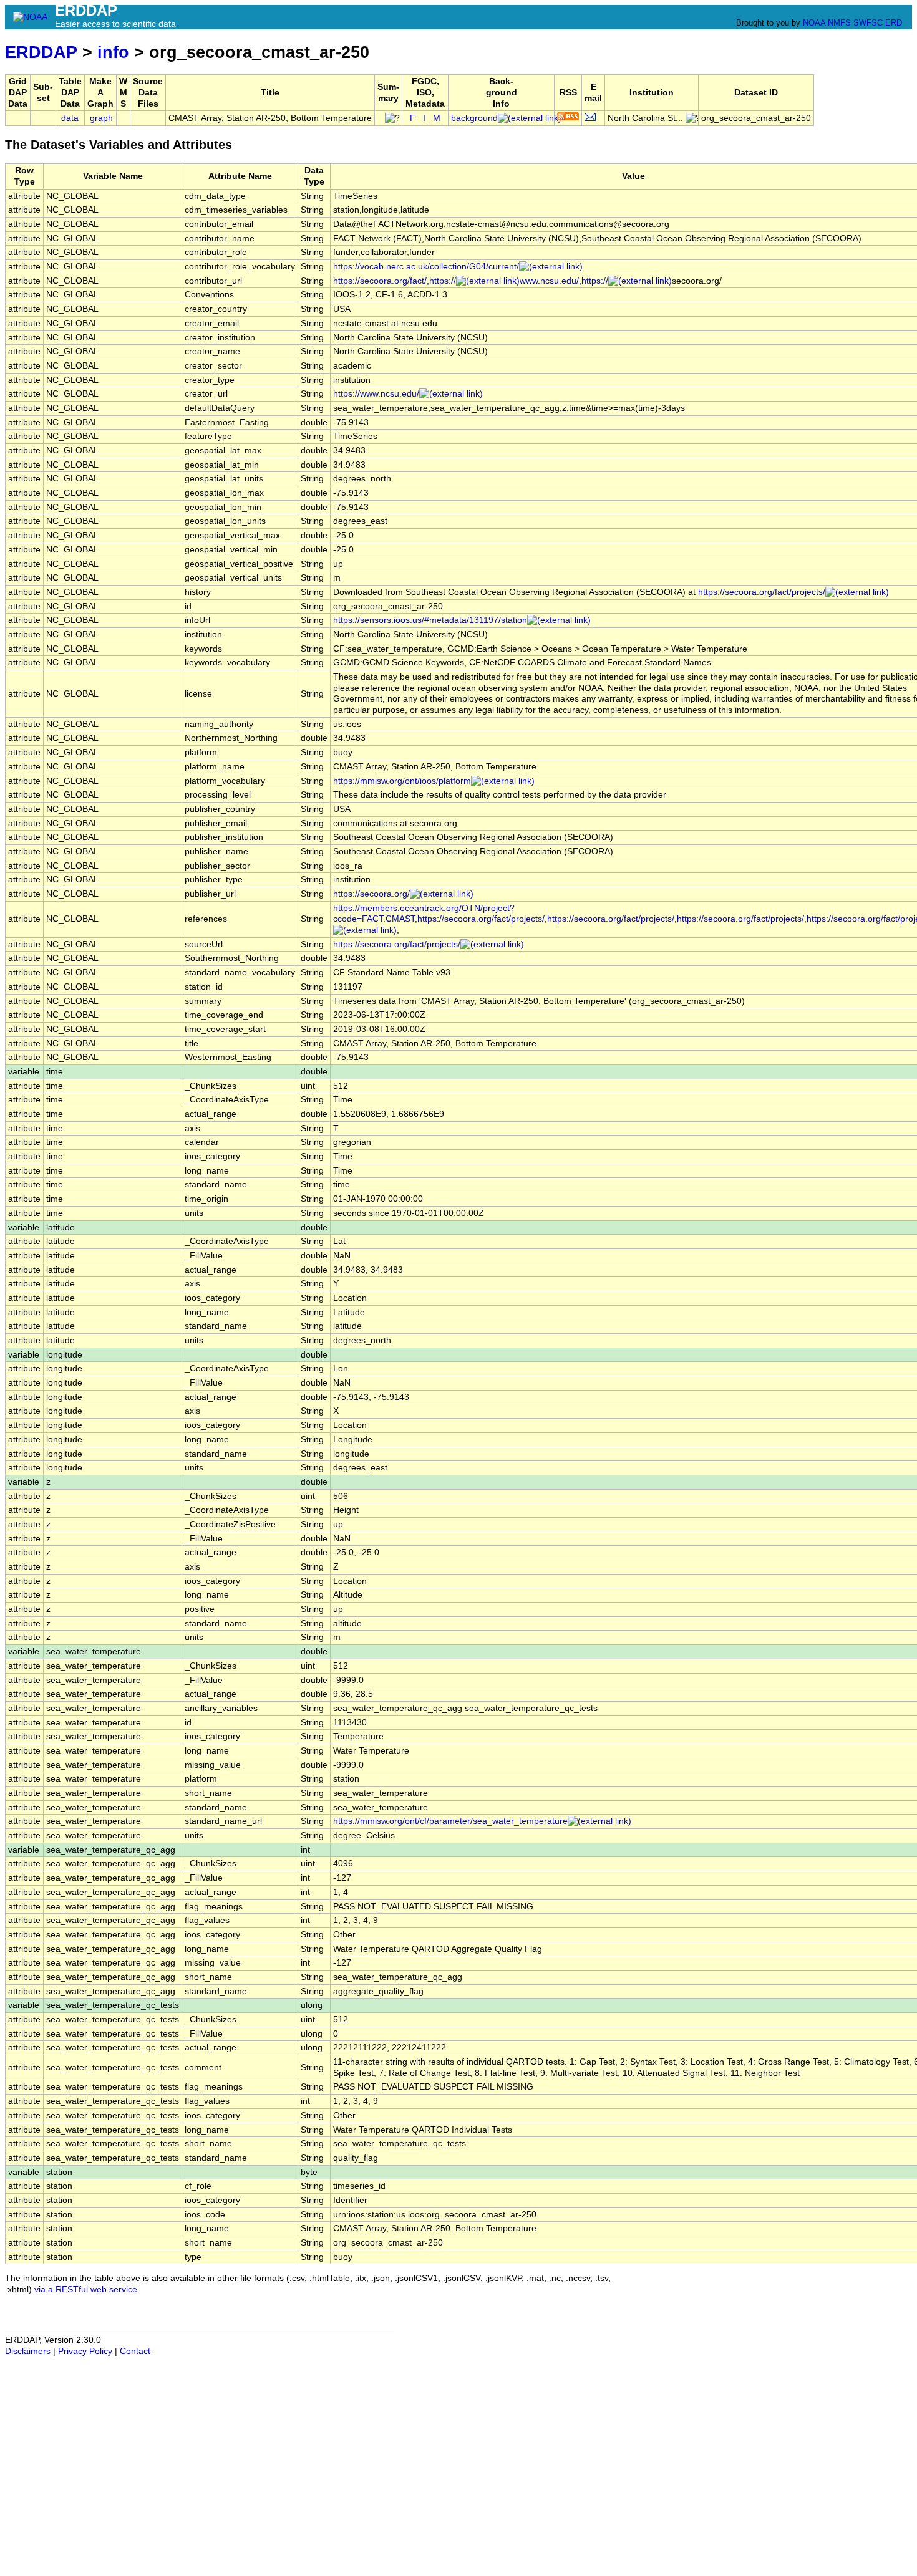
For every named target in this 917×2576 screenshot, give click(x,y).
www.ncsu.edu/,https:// (564, 281)
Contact (135, 2351)
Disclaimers (28, 2351)
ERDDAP (41, 52)
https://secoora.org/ (371, 894)
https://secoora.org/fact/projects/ (762, 592)
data (70, 118)
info (113, 52)
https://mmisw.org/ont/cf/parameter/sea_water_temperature (450, 1821)
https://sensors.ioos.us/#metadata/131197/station (430, 620)
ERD (894, 23)
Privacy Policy (85, 2351)
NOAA (814, 23)
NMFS (839, 23)
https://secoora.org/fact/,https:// (395, 281)
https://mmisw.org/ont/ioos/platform (402, 781)
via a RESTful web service (86, 2289)
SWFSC (868, 23)
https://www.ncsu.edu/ (376, 394)
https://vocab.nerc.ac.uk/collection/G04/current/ (426, 267)
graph (101, 118)
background (474, 118)
